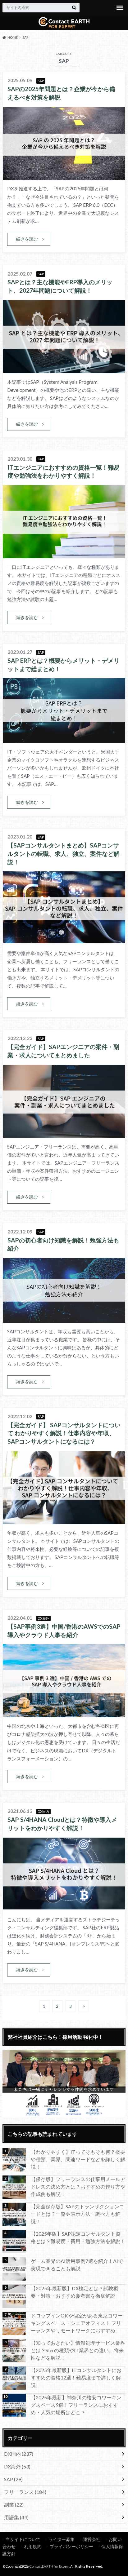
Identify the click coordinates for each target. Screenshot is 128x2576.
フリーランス (25, 2492)
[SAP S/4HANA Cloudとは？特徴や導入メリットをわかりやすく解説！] (64, 1907)
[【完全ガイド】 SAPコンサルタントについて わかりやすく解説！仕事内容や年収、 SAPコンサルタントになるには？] (64, 1520)
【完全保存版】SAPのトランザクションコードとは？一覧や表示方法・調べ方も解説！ (78, 2214)
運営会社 (92, 2539)
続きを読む (27, 239)
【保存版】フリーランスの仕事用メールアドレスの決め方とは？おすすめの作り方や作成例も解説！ (78, 2187)
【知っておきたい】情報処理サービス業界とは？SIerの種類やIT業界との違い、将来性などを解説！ (78, 2350)
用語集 (16, 2517)
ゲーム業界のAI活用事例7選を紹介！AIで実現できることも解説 (77, 2265)
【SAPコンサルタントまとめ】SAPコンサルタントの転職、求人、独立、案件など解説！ (64, 854)
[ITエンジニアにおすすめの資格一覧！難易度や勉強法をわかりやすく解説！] (64, 554)
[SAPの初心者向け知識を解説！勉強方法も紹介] (64, 1319)
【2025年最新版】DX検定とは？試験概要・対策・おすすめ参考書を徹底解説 (75, 2292)
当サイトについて (23, 2539)
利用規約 (33, 2546)
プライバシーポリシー (71, 2546)
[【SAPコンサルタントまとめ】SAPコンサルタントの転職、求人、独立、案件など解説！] (64, 941)
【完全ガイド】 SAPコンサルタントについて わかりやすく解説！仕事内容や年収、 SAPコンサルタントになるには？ (64, 1433)
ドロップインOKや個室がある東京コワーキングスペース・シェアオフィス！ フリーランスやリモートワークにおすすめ (77, 2323)
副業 (14, 2505)
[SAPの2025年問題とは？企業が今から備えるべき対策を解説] (64, 176)
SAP (13, 2479)
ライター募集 (62, 2539)
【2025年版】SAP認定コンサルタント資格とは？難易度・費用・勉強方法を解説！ (78, 2237)
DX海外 (17, 2466)
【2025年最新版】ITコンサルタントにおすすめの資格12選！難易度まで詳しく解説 (76, 2377)
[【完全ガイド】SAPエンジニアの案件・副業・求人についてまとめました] (64, 1134)
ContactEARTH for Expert (49, 2566)
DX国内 (19, 2454)
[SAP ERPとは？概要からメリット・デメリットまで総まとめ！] (64, 739)
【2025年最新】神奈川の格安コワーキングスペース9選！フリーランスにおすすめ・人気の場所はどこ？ (76, 2405)
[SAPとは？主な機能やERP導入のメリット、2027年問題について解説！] (64, 369)
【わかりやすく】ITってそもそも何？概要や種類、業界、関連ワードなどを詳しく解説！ (78, 2159)
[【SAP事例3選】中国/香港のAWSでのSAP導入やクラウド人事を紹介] (64, 1713)
